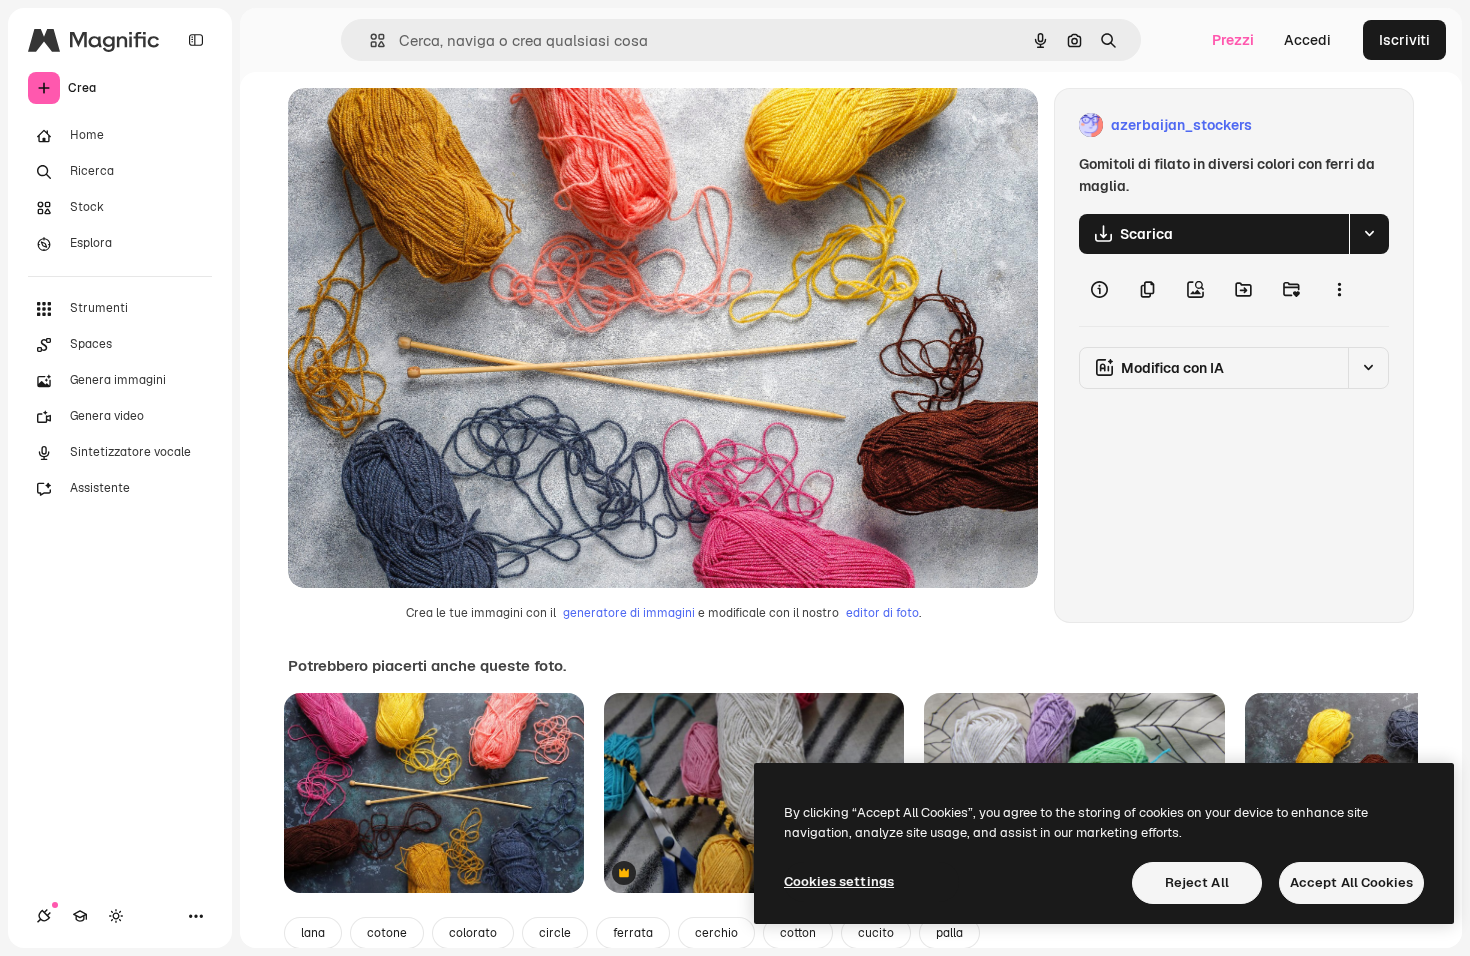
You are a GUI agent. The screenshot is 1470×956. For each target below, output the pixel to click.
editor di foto (882, 613)
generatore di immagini (629, 613)
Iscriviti (1404, 40)
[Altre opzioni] (1339, 290)
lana (313, 933)
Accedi (1307, 40)
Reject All (1197, 882)
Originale (420, 125)
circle (555, 933)
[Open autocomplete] (369, 40)
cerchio (716, 933)
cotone (387, 933)
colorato (473, 933)
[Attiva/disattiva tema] (116, 916)
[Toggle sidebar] (196, 40)
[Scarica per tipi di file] (1369, 234)
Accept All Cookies (1351, 882)
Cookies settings (839, 881)
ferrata (633, 933)
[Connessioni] (44, 916)
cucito (876, 933)
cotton (798, 933)
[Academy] (80, 916)
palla (949, 933)
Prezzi (1233, 40)
